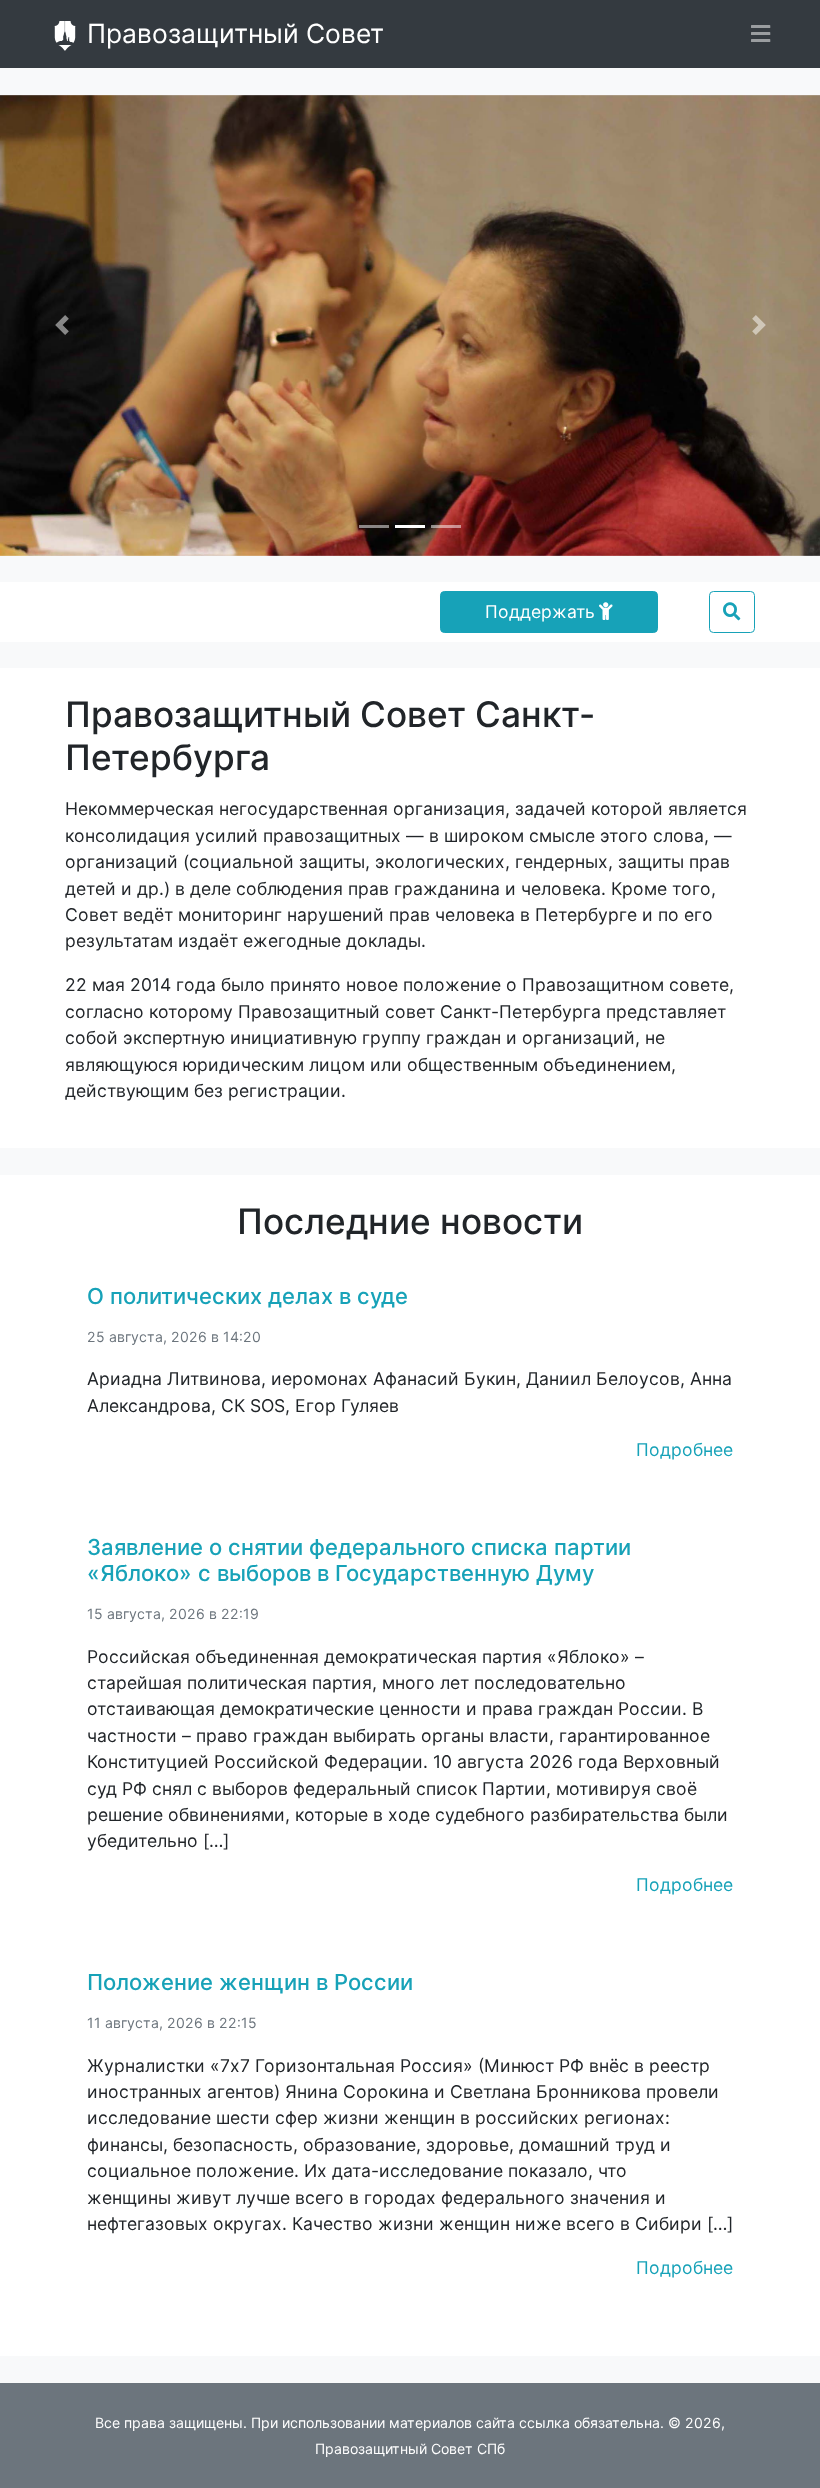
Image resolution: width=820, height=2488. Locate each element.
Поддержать (540, 611)
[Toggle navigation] (760, 34)
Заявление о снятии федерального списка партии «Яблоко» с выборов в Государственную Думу (359, 1560)
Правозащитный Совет (232, 33)
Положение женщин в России (250, 1982)
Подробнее (684, 1449)
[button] (61, 325)
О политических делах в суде (247, 1296)
